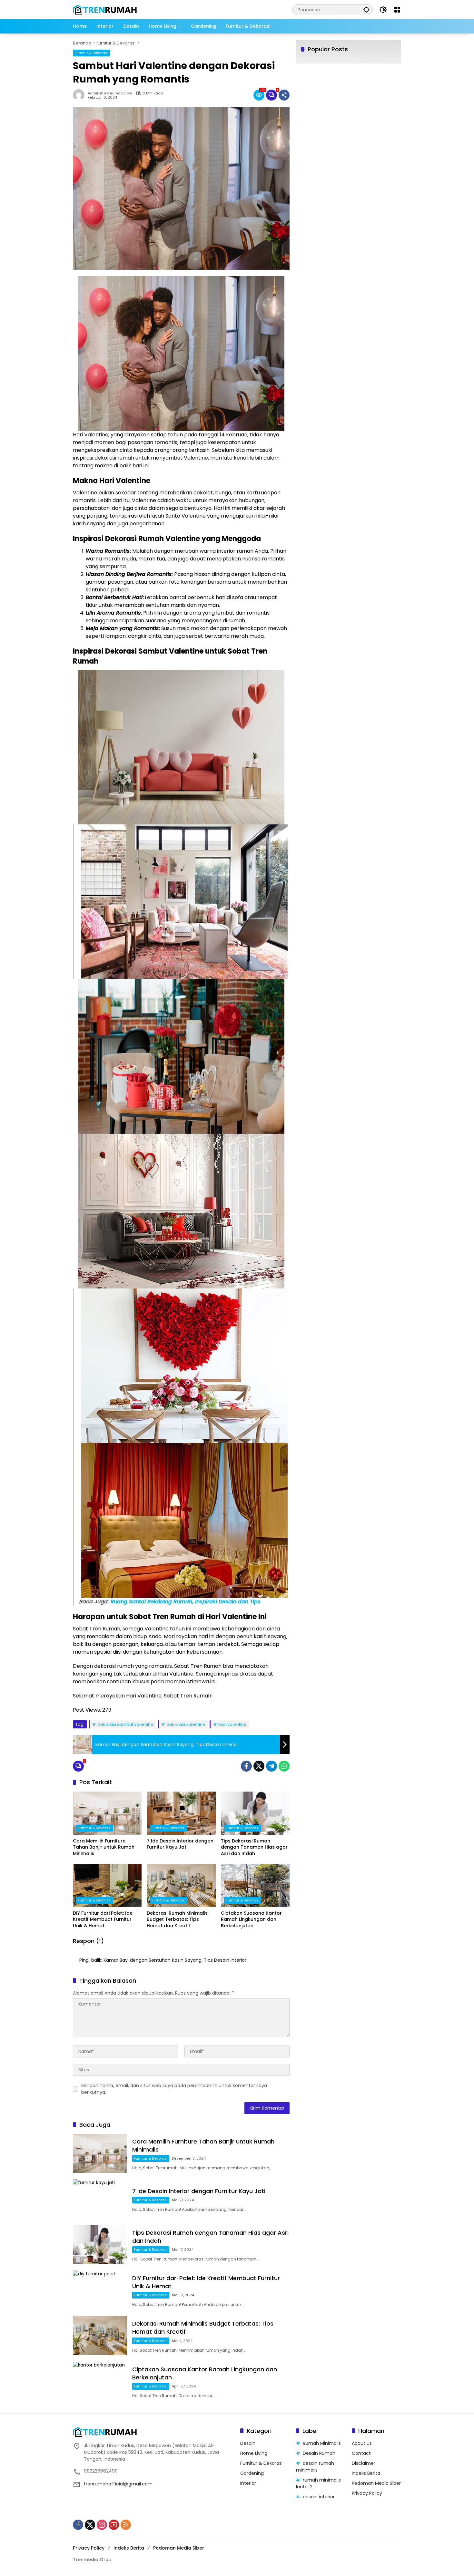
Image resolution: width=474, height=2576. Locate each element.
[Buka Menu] (397, 10)
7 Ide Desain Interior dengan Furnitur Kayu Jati (180, 1844)
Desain (248, 2443)
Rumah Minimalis (322, 2443)
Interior (248, 2483)
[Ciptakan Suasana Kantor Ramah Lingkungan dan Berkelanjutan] (255, 1885)
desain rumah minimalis (315, 2467)
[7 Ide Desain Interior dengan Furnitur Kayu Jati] (181, 1813)
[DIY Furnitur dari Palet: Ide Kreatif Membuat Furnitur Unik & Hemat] (107, 1885)
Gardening (252, 2473)
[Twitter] (259, 1766)
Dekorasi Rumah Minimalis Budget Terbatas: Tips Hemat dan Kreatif (177, 1920)
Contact (361, 2453)
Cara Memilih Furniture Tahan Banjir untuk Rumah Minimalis (104, 1847)
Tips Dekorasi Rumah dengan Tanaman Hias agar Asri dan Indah (254, 1847)
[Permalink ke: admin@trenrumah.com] (80, 95)
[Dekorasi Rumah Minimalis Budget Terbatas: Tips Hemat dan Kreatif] (181, 1885)
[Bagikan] (284, 95)
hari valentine (232, 1724)
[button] (366, 10)
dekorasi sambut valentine (125, 1724)
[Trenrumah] (105, 9)
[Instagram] (102, 2525)
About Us (362, 2443)
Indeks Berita (366, 2473)
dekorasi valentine (186, 1724)
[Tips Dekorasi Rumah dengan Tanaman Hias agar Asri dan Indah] (255, 1813)
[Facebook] (246, 1766)
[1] (272, 95)
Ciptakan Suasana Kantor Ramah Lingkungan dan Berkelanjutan (251, 1920)
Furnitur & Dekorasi (91, 53)
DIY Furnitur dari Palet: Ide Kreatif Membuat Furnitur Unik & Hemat (103, 1920)
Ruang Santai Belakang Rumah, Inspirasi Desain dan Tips (186, 1602)
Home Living (254, 2453)
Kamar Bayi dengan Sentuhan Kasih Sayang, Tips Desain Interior (175, 1960)
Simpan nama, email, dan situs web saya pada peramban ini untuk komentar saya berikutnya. (174, 2089)
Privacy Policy (367, 2493)
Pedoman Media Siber (376, 2483)
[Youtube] (114, 2525)
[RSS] (126, 2525)
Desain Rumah (319, 2453)
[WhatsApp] (284, 1766)
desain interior (319, 2497)
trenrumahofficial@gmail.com (118, 2484)
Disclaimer (364, 2463)
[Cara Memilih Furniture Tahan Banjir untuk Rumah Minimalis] (107, 1813)
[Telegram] (272, 1766)
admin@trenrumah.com (110, 93)
